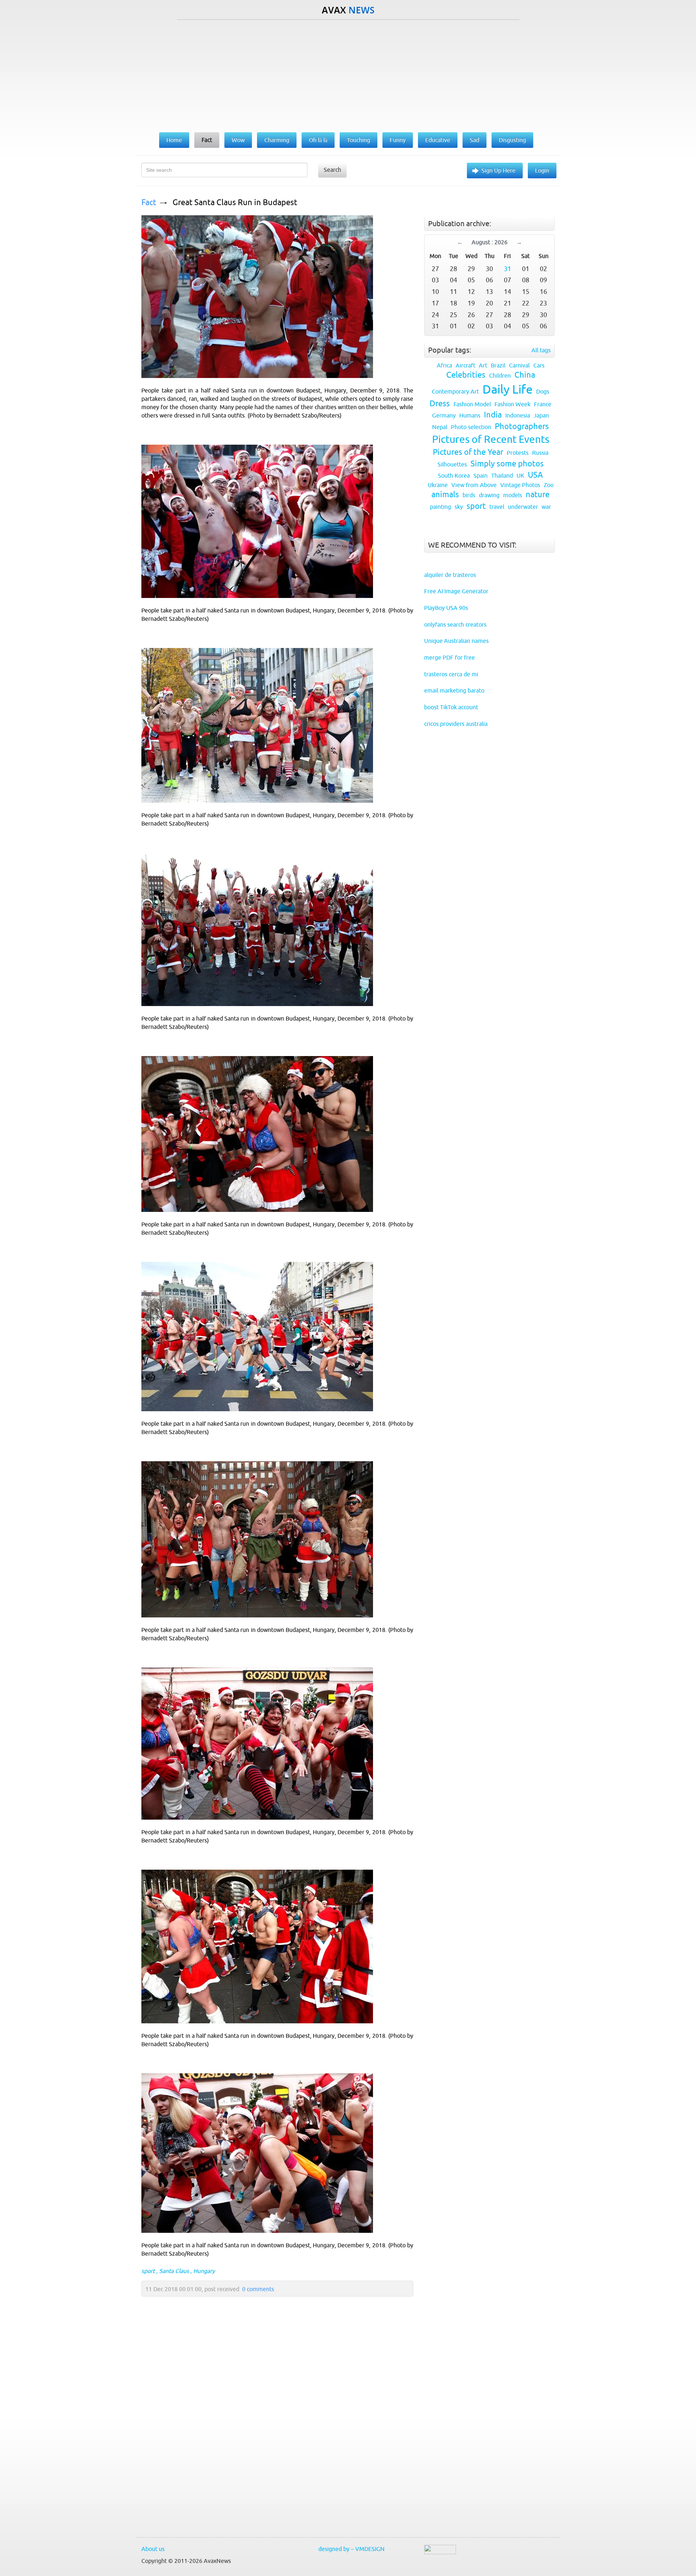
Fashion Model (472, 404)
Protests (518, 453)
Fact (149, 202)
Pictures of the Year (468, 452)
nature (538, 495)
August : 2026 (490, 242)
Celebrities (466, 375)
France (543, 404)
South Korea (454, 475)
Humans (470, 415)
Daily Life (507, 389)
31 (507, 269)
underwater (523, 507)
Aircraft (465, 365)
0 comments (258, 2289)
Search (332, 170)
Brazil (498, 365)
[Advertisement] (348, 74)
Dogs (543, 391)
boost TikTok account (451, 707)
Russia (540, 453)
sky (459, 507)
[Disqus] (274, 2434)
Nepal (440, 427)
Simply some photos (507, 464)
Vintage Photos (520, 485)
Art (483, 365)
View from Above (474, 485)
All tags (541, 350)
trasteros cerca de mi (451, 674)
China (525, 375)
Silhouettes (452, 464)
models (513, 495)
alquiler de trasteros (450, 575)
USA (535, 475)
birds (469, 495)
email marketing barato (454, 690)
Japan (541, 415)
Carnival (519, 365)
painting (440, 507)
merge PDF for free (449, 657)
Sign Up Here (498, 170)
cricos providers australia (456, 724)
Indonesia (518, 415)
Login (542, 170)
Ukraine (438, 485)
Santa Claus (174, 2271)
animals (445, 495)
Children (500, 375)
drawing (489, 495)
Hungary (204, 2271)
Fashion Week (512, 404)
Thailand (502, 475)
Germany (444, 415)
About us (153, 2549)
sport (148, 2271)
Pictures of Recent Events (491, 439)
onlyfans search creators (455, 624)
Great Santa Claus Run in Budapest (235, 202)
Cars (539, 365)
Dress (440, 404)
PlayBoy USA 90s (446, 608)
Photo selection (471, 427)
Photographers (522, 426)
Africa (444, 365)
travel (497, 507)
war (546, 507)
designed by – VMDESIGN (351, 2549)
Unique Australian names (456, 641)
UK (520, 475)
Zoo (549, 485)
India (493, 415)
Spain (480, 475)
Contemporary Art (455, 391)
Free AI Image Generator (456, 591)
